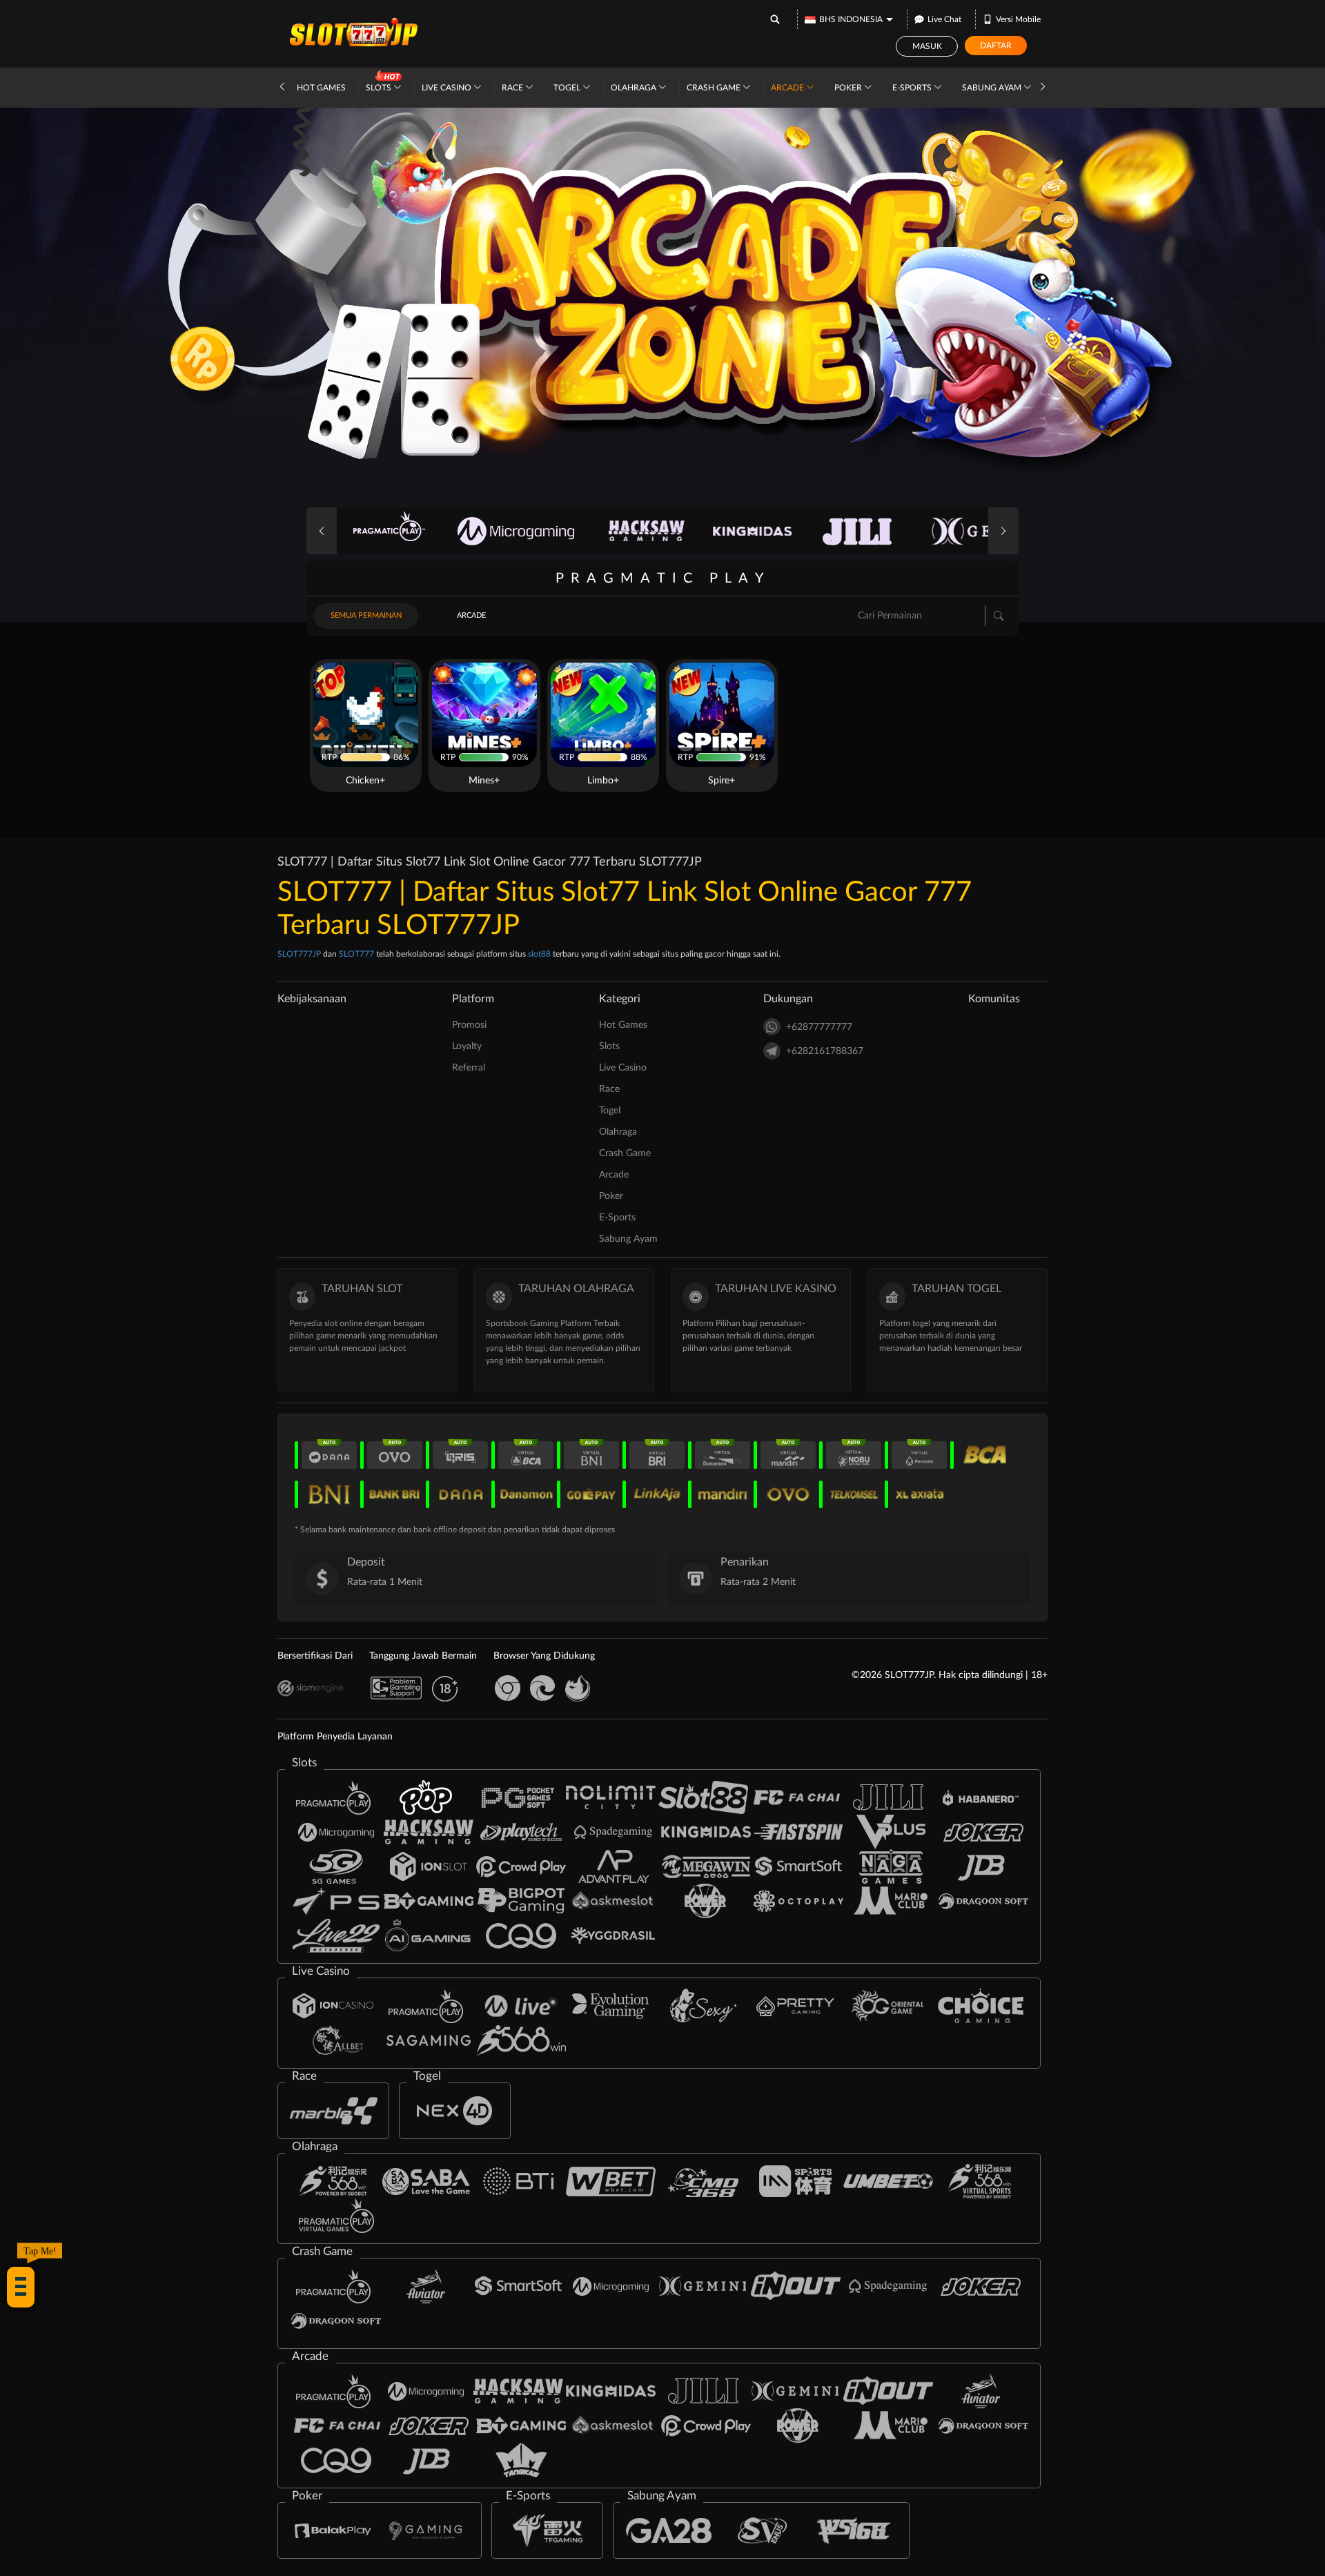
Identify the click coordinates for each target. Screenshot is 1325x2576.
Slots (380, 88)
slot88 (539, 954)
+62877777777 (819, 1027)
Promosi (469, 1025)
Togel (568, 88)
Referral (469, 1068)
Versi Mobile (1018, 19)
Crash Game (715, 88)
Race (513, 88)
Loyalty (467, 1046)
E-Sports (913, 88)
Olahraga (635, 88)
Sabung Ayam (993, 88)
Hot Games (321, 88)
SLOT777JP (299, 954)
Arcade (788, 88)
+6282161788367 (825, 1051)
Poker (849, 88)
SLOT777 (356, 954)
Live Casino (448, 88)
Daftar (996, 46)
